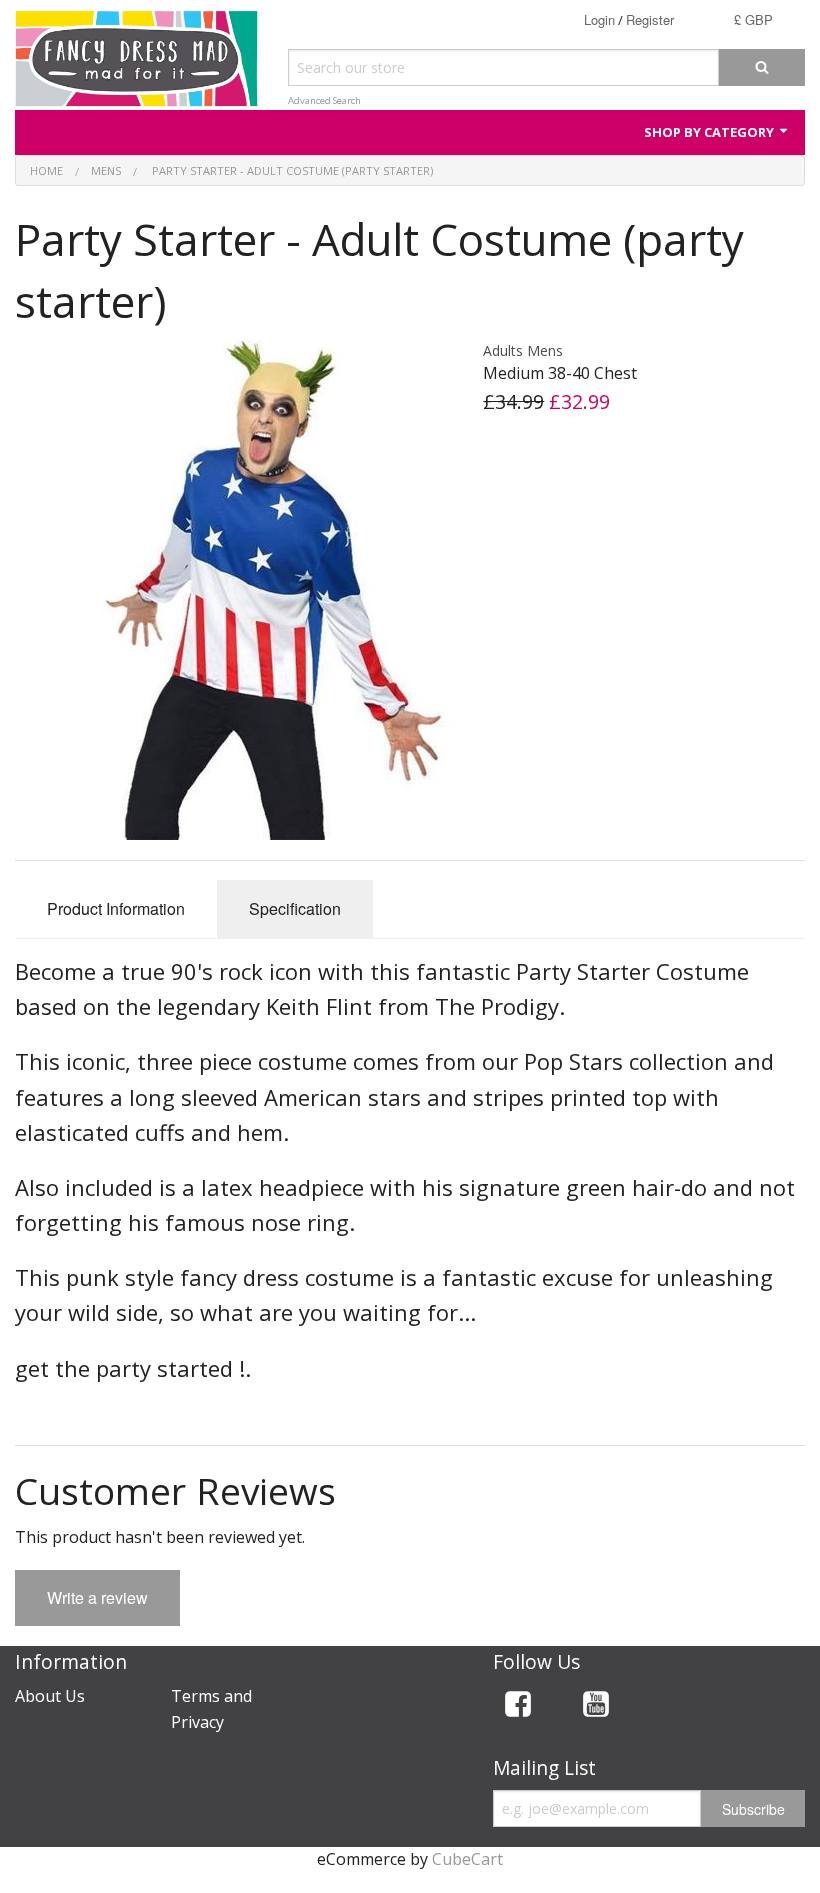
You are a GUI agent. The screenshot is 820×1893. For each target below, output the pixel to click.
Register (650, 19)
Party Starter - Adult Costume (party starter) (291, 170)
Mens (106, 170)
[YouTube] (596, 1707)
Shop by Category (710, 132)
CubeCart (467, 1859)
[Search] (762, 67)
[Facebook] (518, 1707)
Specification (295, 908)
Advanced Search (324, 100)
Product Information (116, 908)
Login (599, 19)
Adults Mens (523, 350)
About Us (50, 1696)
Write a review (97, 1597)
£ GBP (753, 19)
